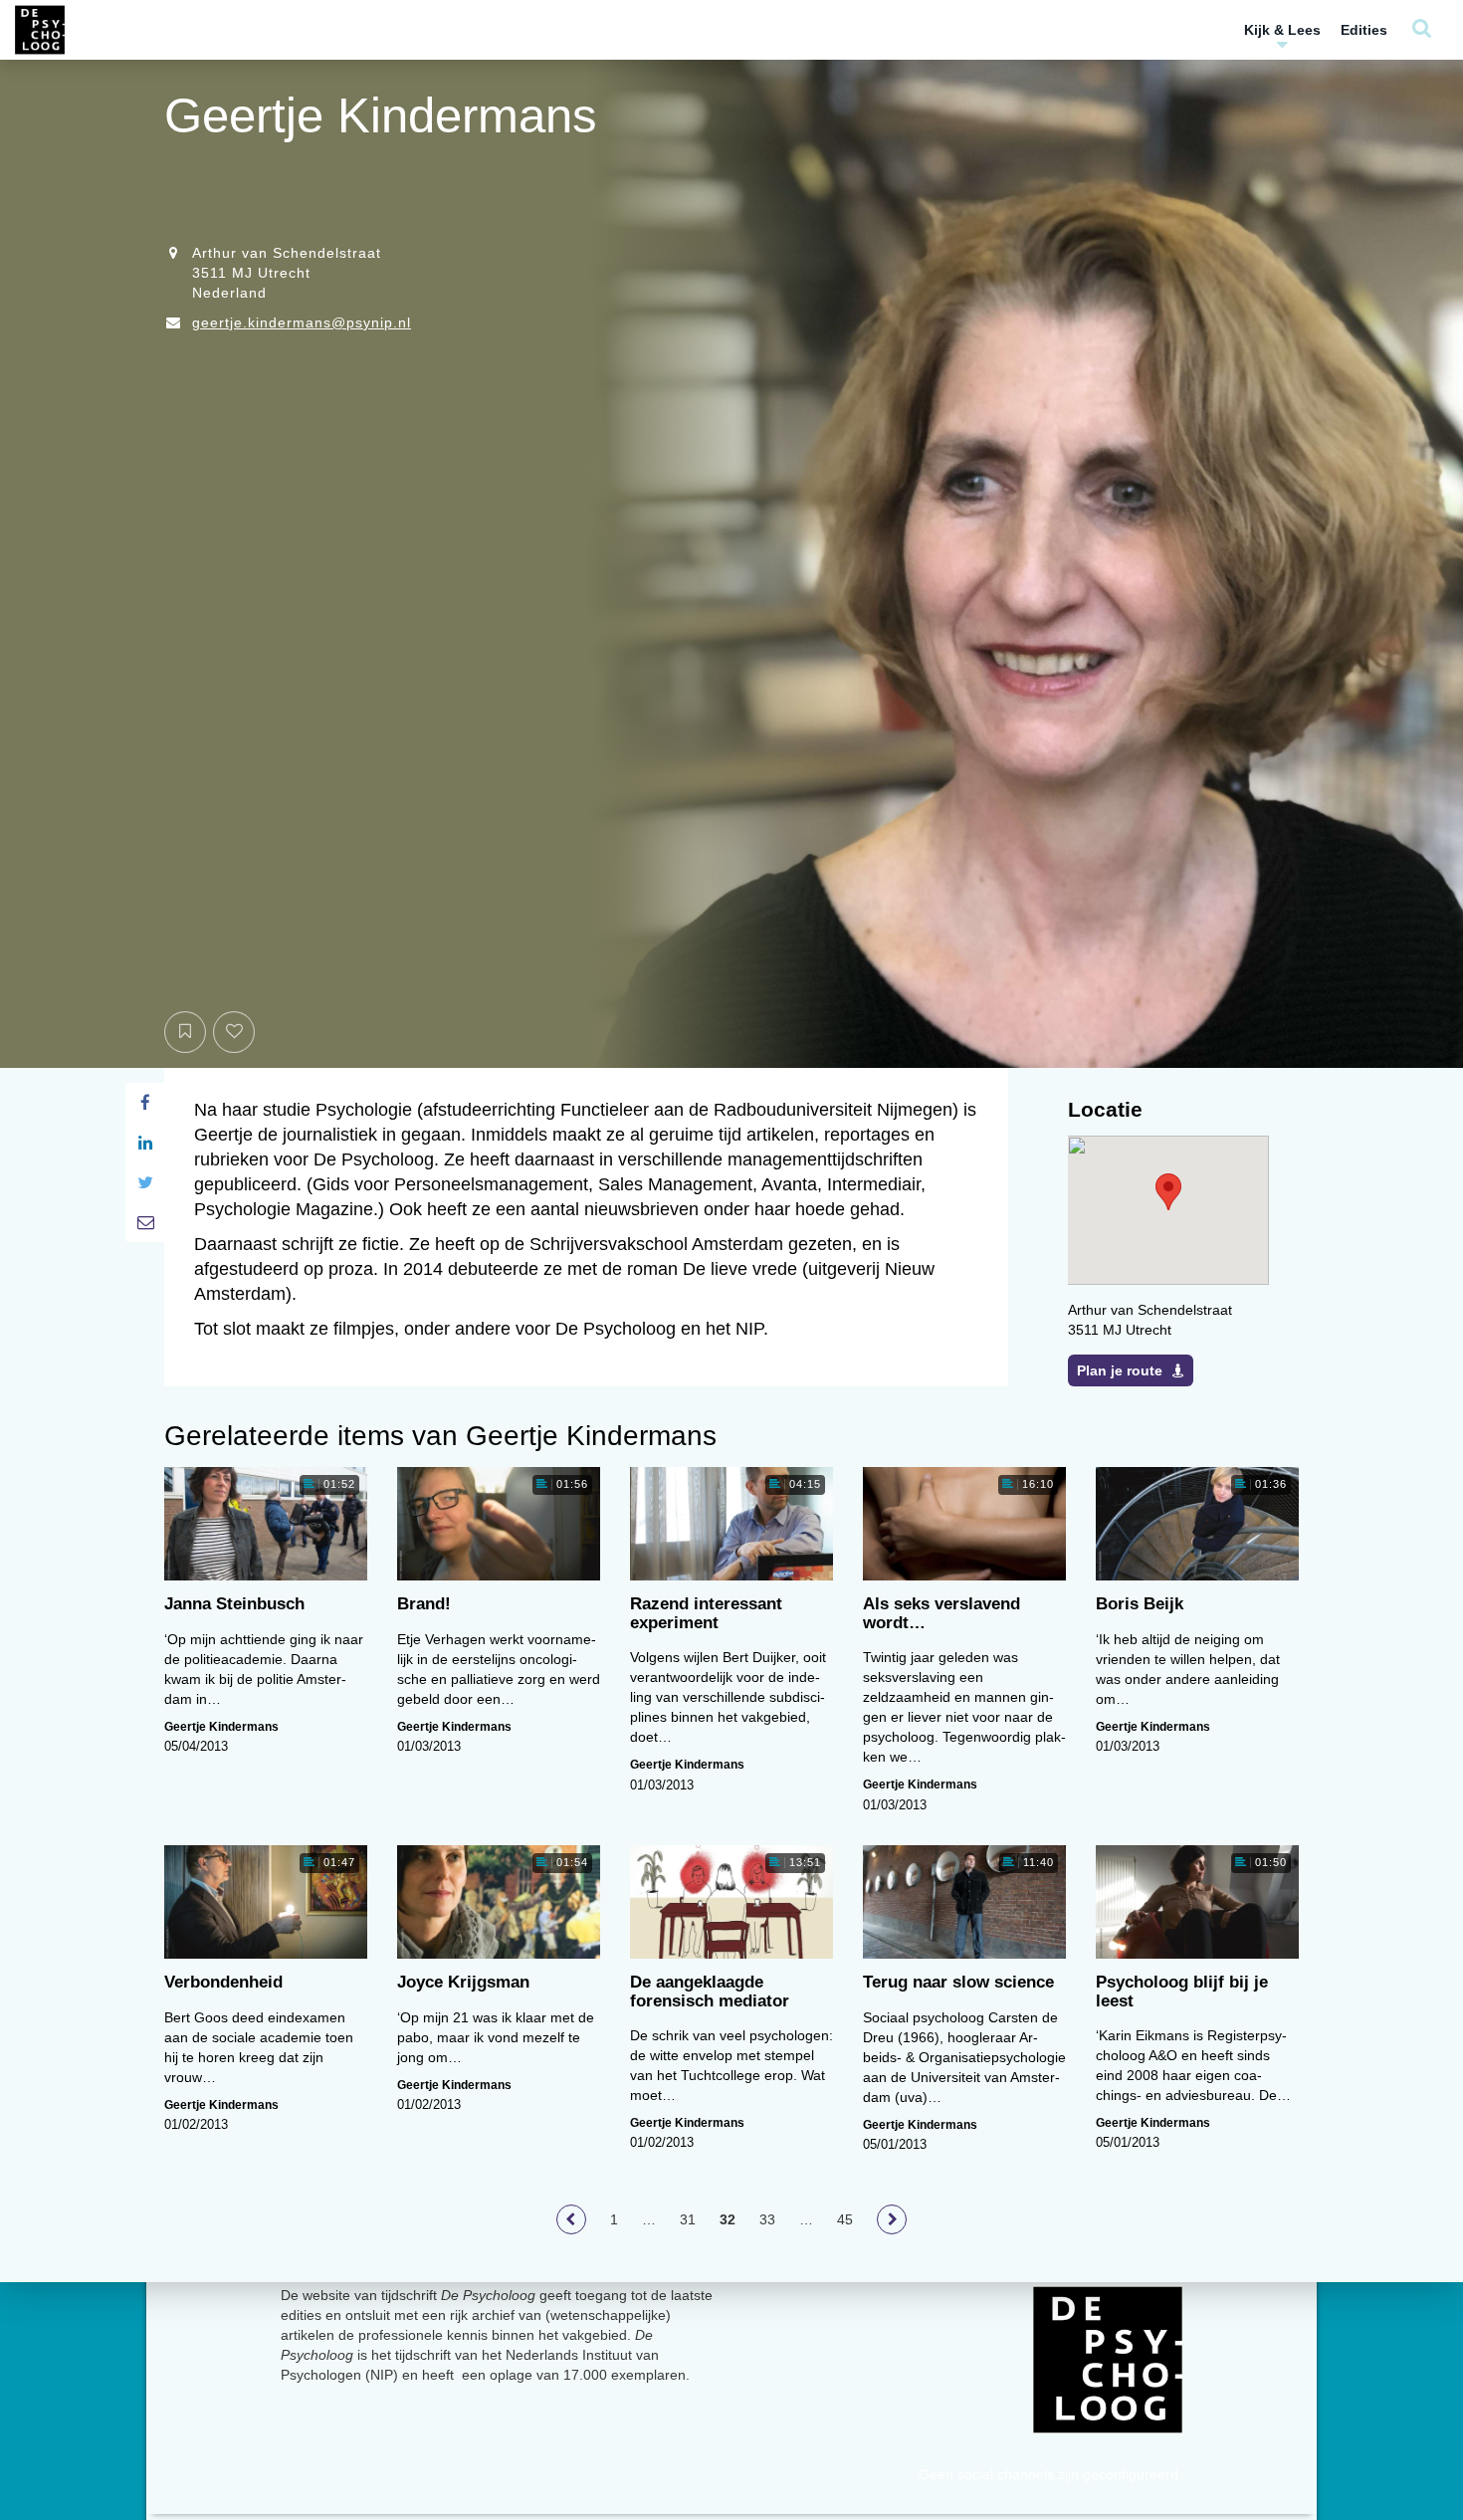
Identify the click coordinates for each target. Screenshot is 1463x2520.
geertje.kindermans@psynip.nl (302, 322)
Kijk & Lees (1282, 30)
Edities (1364, 30)
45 (845, 2219)
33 (767, 2219)
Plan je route (1120, 1370)
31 (688, 2219)
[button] (1168, 1192)
